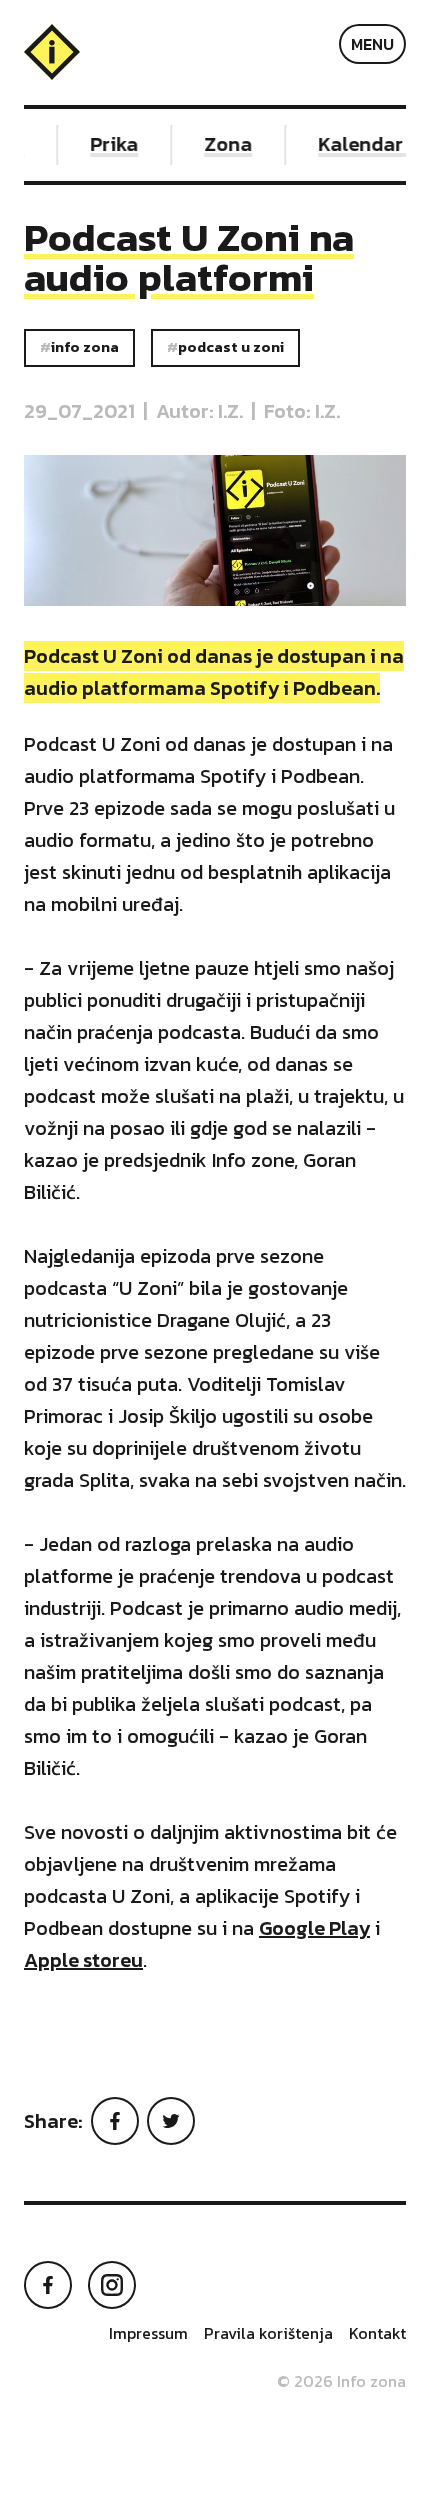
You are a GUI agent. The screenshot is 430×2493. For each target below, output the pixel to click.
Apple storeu (83, 1960)
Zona (222, 144)
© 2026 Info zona (341, 2381)
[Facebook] (115, 2121)
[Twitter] (171, 2121)
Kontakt (377, 2333)
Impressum (148, 2333)
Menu (372, 44)
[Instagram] (112, 2285)
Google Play (314, 1928)
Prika (108, 144)
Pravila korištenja (268, 2333)
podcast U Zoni (231, 347)
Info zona (85, 347)
